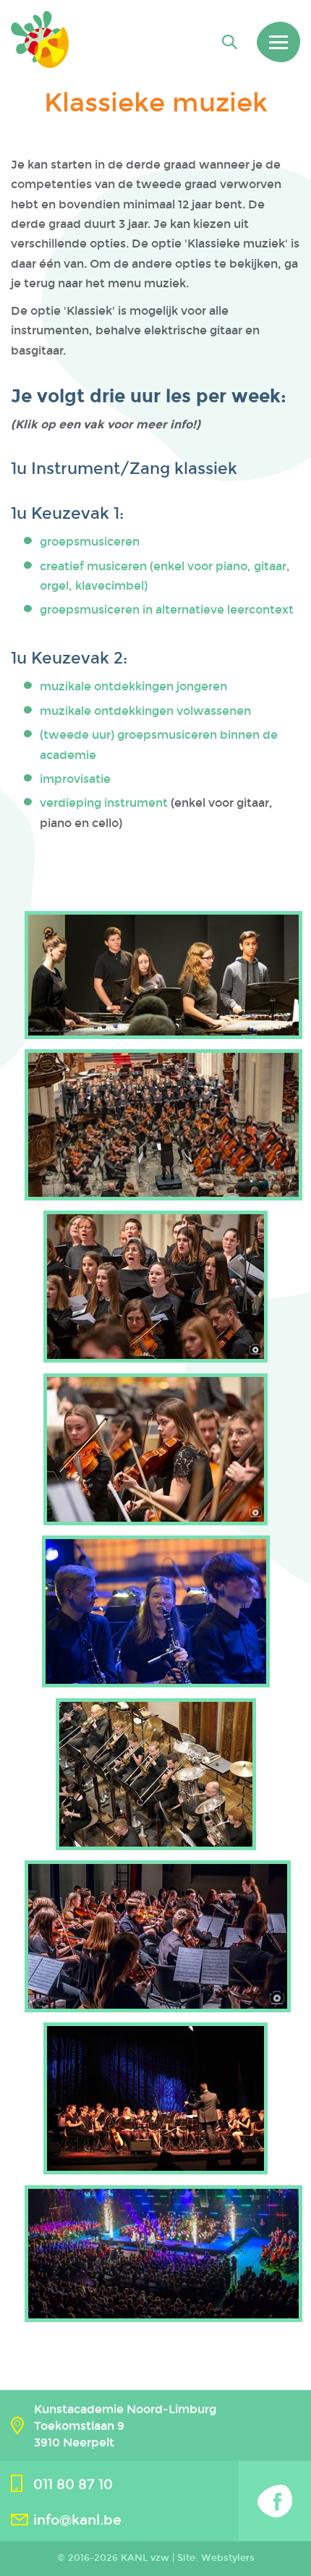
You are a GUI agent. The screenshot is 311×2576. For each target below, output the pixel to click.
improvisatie (75, 779)
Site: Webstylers (216, 2558)
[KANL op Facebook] (275, 2501)
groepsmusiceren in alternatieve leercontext (167, 610)
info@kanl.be (77, 2520)
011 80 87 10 (73, 2484)
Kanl (40, 39)
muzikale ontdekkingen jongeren (133, 686)
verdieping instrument (105, 803)
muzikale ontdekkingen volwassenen (147, 711)
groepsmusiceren (90, 542)
